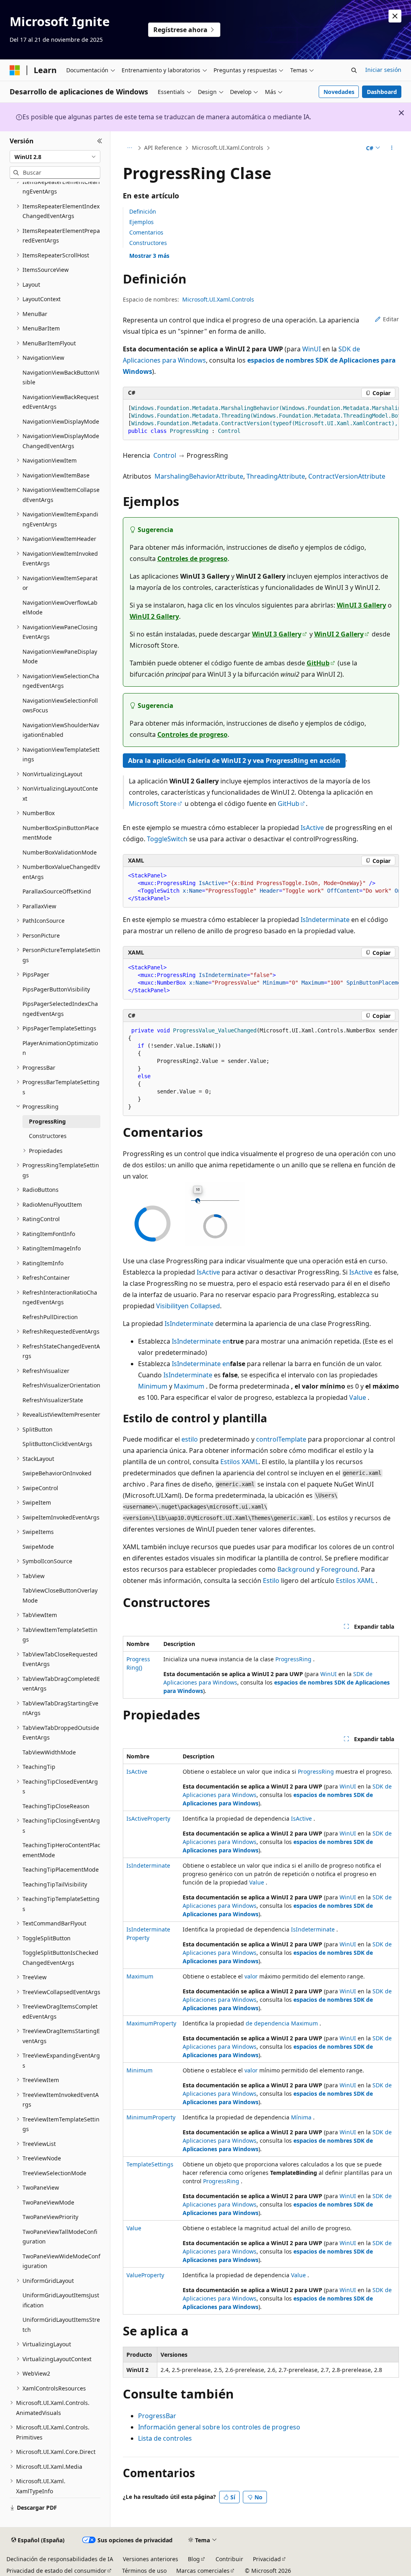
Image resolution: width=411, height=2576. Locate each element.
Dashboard (382, 92)
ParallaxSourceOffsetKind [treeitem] (57, 891)
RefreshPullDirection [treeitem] (50, 1317)
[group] (261, 420)
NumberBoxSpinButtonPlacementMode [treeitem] (61, 833)
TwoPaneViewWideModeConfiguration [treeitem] (61, 2261)
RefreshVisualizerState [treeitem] (53, 1400)
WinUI (311, 349)
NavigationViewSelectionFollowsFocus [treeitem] (60, 706)
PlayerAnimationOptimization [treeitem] (60, 1048)
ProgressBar (157, 2416)
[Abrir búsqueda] (354, 70)
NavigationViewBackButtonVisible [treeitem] (61, 377)
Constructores (148, 243)
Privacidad (267, 2559)
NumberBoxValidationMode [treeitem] (60, 852)
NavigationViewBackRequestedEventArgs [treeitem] (61, 402)
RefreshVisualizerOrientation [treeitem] (61, 1385)
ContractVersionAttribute (347, 476)
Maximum (189, 1386)
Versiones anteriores (151, 2559)
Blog (194, 2559)
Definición (143, 211)
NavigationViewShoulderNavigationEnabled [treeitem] (61, 730)
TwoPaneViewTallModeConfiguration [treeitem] (60, 2237)
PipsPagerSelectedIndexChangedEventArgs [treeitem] (60, 1009)
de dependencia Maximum (282, 2023)
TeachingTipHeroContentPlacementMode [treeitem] (61, 1850)
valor (251, 1976)
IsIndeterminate (325, 920)
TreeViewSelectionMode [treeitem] (54, 2173)
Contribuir (229, 2559)
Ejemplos (141, 222)
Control (165, 455)
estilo (190, 1439)
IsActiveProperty (148, 1818)
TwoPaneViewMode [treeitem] (48, 2202)
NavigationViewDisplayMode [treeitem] (61, 421)
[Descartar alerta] (395, 16)
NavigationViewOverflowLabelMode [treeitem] (60, 608)
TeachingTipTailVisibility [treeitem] (55, 1884)
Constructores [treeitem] (48, 1136)
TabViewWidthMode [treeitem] (49, 1752)
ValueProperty (145, 2275)
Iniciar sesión (383, 70)
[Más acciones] (392, 148)
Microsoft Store (153, 804)
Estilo (271, 1581)
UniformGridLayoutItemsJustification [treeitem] (61, 2300)
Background (296, 1569)
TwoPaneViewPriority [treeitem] (50, 2217)
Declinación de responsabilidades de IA (60, 2559)
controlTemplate (281, 1439)
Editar (391, 319)
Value (358, 1397)
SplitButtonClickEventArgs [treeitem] (57, 1444)
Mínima (301, 2117)
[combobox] (55, 157)
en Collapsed (200, 1306)
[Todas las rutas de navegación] (130, 148)
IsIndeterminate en (201, 1341)
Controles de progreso (192, 559)
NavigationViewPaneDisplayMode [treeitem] (60, 657)
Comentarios (146, 232)
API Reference (163, 148)
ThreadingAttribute (276, 476)
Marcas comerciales (203, 2571)
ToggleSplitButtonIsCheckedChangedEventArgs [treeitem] (60, 1958)
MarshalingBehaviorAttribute (199, 476)
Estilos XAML (239, 1462)
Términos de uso (144, 2571)
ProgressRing (293, 1659)
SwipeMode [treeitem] (38, 1547)
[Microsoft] (15, 70)
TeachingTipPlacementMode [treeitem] (61, 1869)
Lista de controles (165, 2438)
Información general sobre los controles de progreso (219, 2427)
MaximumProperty (151, 2023)
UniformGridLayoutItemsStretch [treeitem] (61, 2325)
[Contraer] (100, 141)
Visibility (169, 1306)
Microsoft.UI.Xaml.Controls (228, 148)
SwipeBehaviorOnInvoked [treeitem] (57, 1473)
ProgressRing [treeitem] (47, 1121)
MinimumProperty (151, 2117)
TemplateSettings (150, 2164)
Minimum (153, 1386)
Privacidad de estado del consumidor (56, 2571)
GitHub (318, 663)
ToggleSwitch (167, 839)
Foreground (339, 1569)
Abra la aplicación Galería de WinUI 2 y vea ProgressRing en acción (234, 761)
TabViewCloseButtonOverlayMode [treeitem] (60, 1595)
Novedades (339, 92)
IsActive (312, 828)
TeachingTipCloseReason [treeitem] (56, 1806)
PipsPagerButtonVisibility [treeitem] (56, 989)
